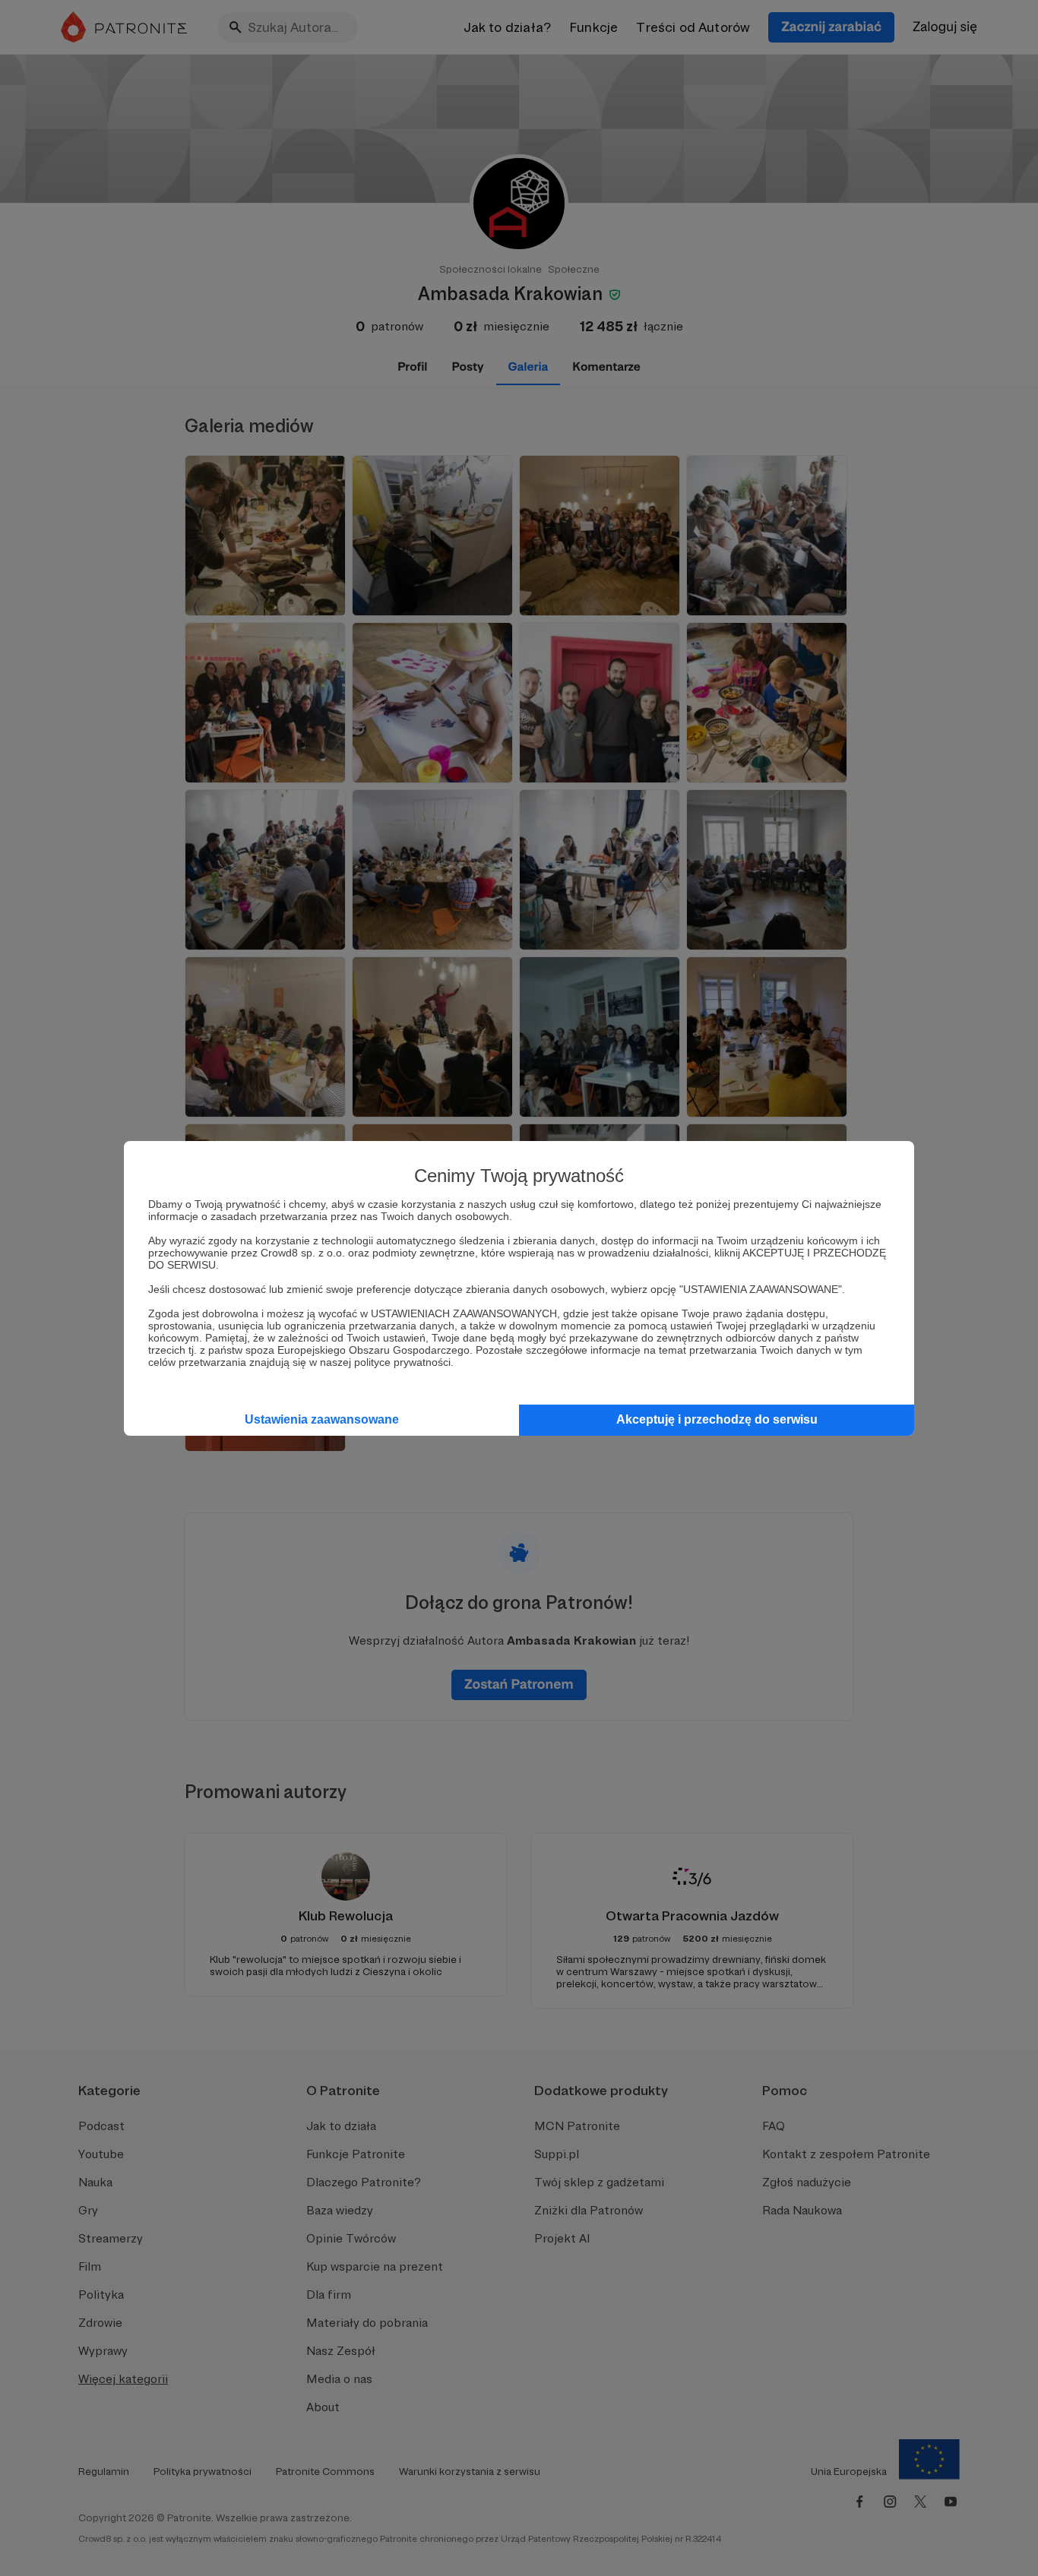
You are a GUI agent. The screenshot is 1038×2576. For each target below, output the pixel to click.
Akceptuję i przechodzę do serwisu (717, 1419)
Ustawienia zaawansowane (322, 1419)
